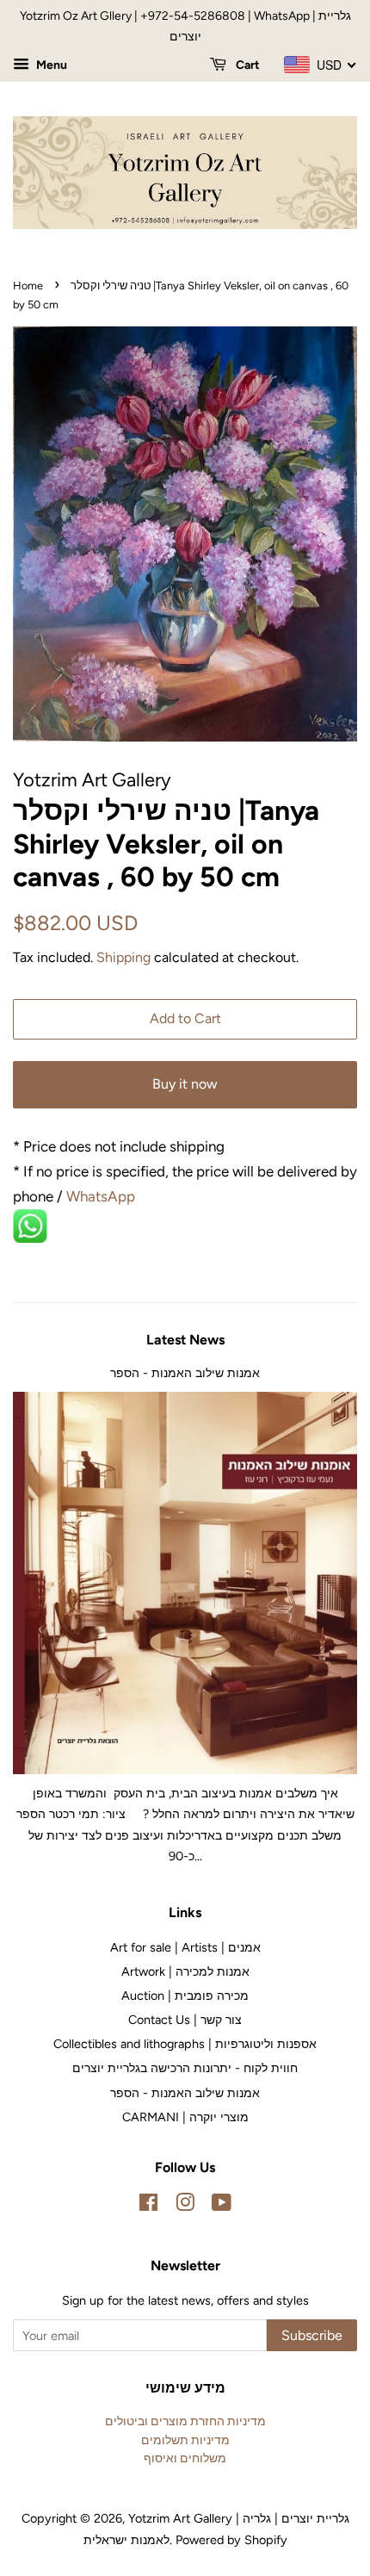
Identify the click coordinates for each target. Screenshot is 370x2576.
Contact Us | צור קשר (185, 2020)
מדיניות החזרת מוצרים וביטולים (185, 2421)
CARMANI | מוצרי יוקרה (185, 2117)
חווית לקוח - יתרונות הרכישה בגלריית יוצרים (185, 2068)
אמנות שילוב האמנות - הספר (185, 1373)
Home (28, 286)
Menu (50, 65)
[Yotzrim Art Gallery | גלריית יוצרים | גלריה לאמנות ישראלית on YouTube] (222, 2206)
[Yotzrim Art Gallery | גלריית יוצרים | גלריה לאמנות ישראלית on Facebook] (148, 2206)
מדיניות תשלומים (185, 2440)
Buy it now (185, 1084)
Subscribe (312, 2335)
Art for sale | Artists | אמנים (185, 1947)
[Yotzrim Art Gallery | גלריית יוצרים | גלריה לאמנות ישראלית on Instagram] (185, 2206)
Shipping (123, 957)
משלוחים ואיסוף (185, 2458)
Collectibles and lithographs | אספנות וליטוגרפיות (185, 2044)
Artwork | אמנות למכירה (185, 1971)
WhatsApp (102, 1196)
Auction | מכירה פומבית (185, 1996)
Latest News (185, 1340)
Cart (247, 65)
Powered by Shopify (231, 2540)
